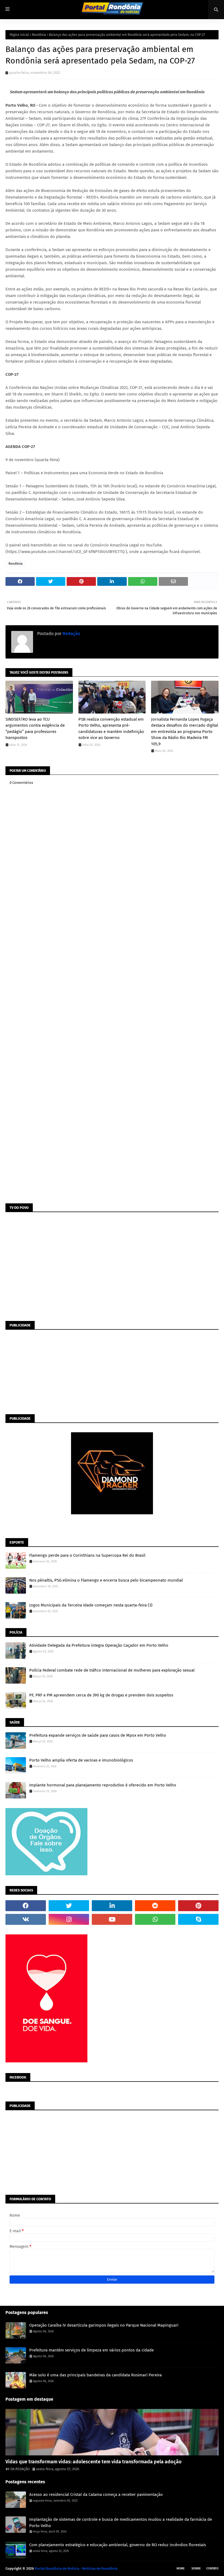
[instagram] (69, 1919)
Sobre (196, 2568)
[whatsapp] (155, 1919)
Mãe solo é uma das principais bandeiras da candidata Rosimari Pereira (95, 2375)
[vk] (26, 1919)
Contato (212, 2568)
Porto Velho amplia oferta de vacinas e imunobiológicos (81, 1760)
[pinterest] (198, 1906)
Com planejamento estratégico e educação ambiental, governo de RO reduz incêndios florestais (118, 2545)
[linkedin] (112, 1906)
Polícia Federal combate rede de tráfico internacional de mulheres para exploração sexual (112, 1670)
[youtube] (112, 1919)
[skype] (198, 1919)
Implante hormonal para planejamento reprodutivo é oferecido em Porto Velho (103, 1785)
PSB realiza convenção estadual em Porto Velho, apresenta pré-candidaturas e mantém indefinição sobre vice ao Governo (111, 729)
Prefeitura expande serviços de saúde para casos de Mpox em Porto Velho (98, 1735)
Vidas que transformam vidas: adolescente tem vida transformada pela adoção (94, 2462)
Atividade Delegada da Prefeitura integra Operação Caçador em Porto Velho (99, 1645)
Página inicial (19, 35)
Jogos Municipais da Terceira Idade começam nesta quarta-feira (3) (91, 1605)
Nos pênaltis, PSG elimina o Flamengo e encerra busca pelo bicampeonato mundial (106, 1580)
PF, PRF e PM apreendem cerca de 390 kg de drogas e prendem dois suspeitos (101, 1695)
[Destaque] (112, 2432)
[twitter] (69, 1906)
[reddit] (155, 1906)
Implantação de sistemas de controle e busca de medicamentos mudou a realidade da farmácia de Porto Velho (121, 2523)
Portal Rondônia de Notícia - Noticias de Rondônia (76, 2568)
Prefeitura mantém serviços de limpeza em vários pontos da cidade (92, 2350)
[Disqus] (112, 988)
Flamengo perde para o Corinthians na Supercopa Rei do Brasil (87, 1555)
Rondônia (39, 35)
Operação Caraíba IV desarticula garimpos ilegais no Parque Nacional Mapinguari (104, 2325)
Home (181, 2568)
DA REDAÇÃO (20, 2469)
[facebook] (26, 1906)
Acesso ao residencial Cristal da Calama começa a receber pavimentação (96, 2495)
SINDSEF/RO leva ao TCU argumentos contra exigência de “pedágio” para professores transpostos (35, 729)
